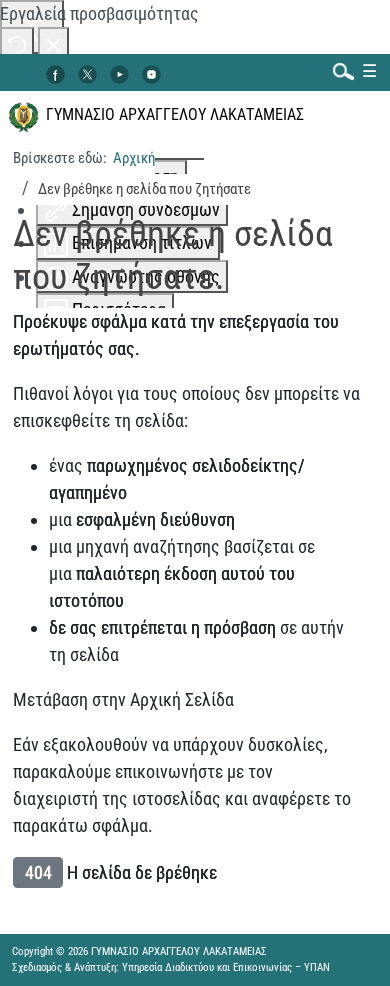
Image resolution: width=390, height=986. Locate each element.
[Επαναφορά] (17, 43)
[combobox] (339, 70)
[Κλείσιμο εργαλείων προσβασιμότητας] (53, 43)
